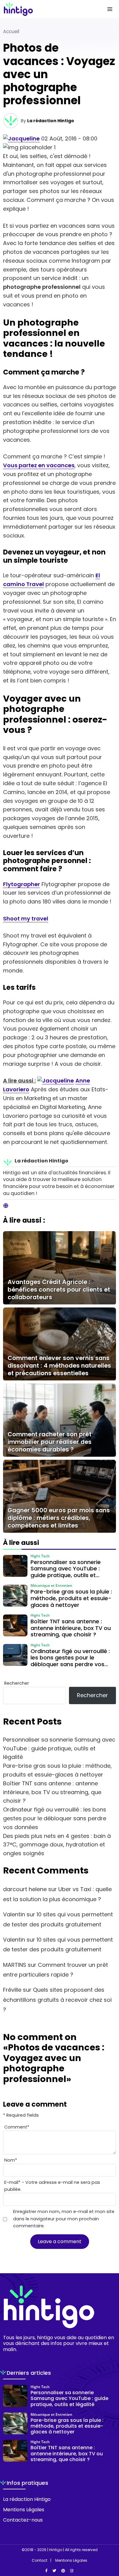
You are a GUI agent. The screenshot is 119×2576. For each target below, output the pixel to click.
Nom (11, 2160)
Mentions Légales (24, 2510)
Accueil (11, 31)
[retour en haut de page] (110, 2543)
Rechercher (17, 1683)
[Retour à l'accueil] (47, 9)
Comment (17, 2127)
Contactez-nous (23, 2520)
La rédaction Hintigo (51, 121)
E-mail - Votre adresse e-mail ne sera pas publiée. (52, 2186)
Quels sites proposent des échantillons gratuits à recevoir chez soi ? (57, 2000)
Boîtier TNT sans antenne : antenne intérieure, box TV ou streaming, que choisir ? (52, 1792)
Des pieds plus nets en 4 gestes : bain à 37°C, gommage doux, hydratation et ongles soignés (57, 1845)
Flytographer (22, 884)
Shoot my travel (26, 919)
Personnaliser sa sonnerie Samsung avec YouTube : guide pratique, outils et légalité (59, 1748)
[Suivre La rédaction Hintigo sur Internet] (6, 1206)
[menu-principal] (110, 9)
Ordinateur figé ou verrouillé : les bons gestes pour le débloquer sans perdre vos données (55, 1818)
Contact (40, 2560)
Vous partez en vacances (39, 465)
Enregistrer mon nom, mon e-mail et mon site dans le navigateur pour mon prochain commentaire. (64, 2219)
